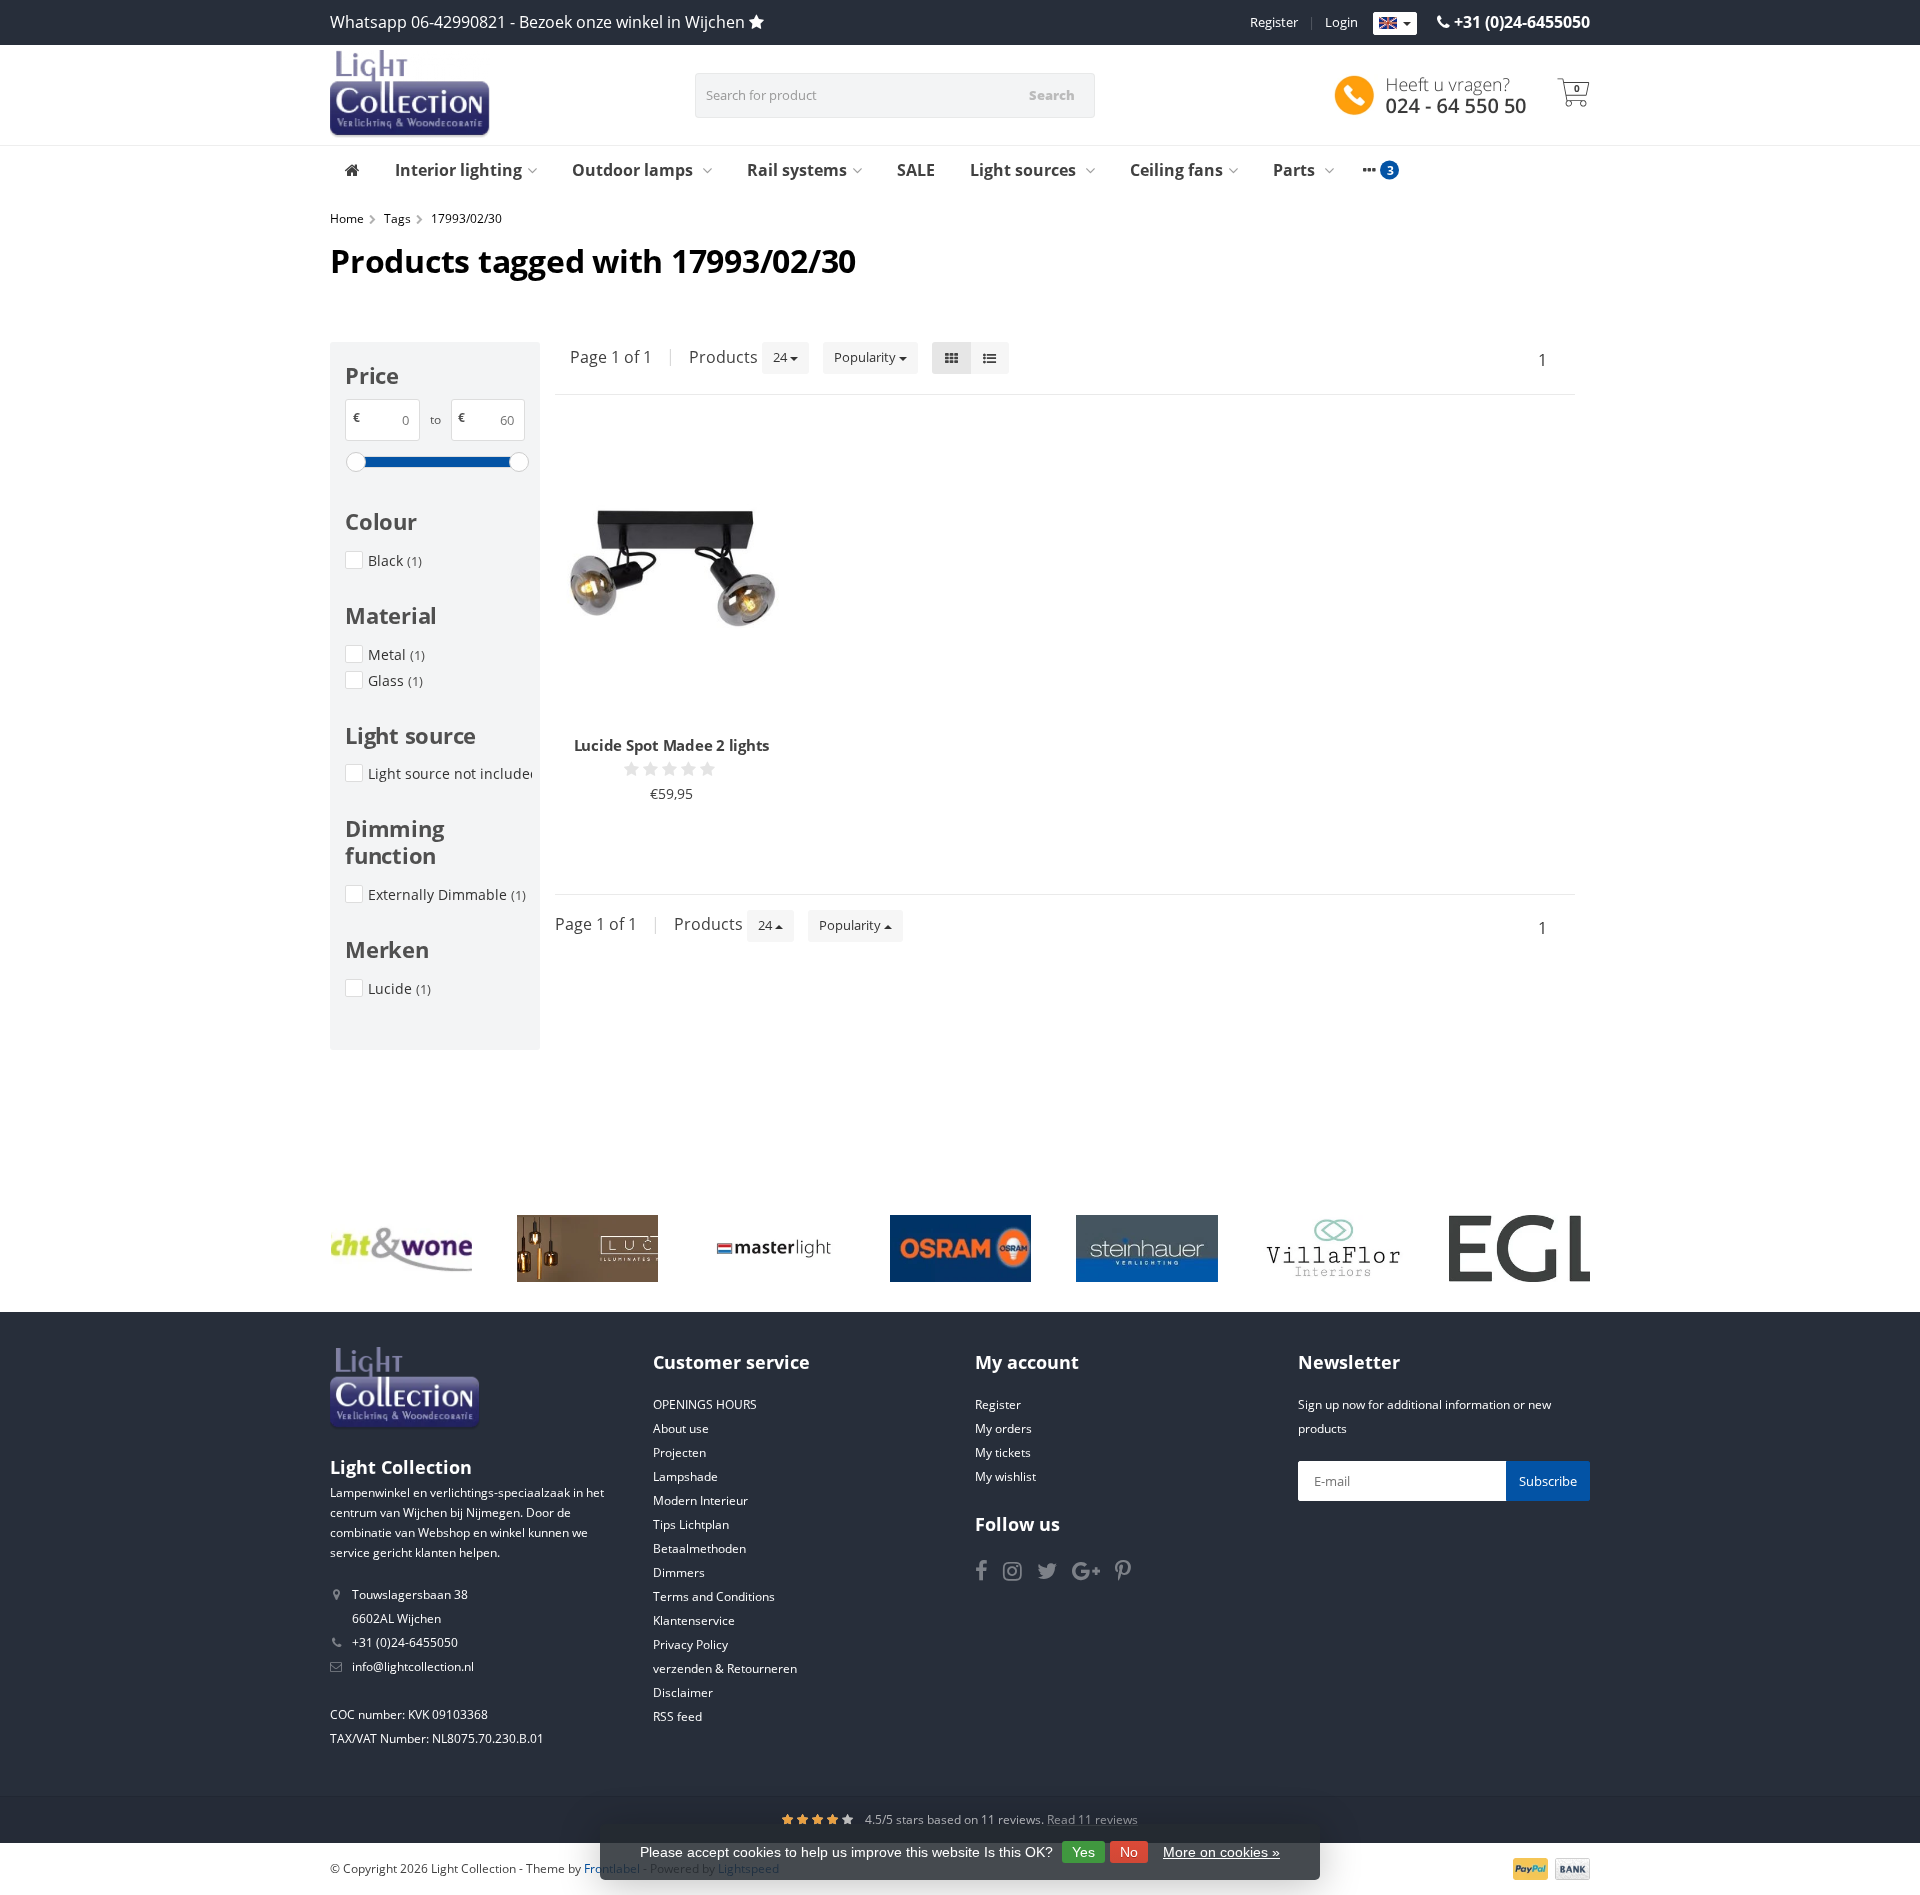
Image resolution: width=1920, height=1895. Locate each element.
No (1129, 1852)
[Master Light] (773, 1249)
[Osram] (960, 1249)
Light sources (1025, 170)
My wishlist (1005, 1476)
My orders (1003, 1428)
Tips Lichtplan (691, 1524)
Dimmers (679, 1572)
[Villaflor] (1333, 1249)
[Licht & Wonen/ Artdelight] (401, 1249)
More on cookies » (1221, 1852)
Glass (395, 680)
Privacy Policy (690, 1644)
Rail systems (797, 170)
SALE (916, 170)
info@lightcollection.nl (413, 1666)
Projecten (679, 1452)
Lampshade (685, 1476)
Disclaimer (683, 1692)
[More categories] (1369, 170)
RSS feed (677, 1716)
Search (1052, 95)
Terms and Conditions (714, 1596)
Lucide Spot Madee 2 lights (672, 745)
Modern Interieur (700, 1500)
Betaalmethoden (699, 1548)
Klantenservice (694, 1620)
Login (1341, 22)
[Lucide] (587, 1249)
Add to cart (662, 843)
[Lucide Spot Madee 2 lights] (671, 577)
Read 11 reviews (1092, 1819)
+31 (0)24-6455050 (1522, 22)
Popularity (866, 357)
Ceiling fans (1176, 170)
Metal (396, 654)
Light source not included (450, 773)
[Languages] (1395, 24)
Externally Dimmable (447, 894)
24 (781, 357)
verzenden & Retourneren (725, 1668)
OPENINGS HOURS (705, 1404)
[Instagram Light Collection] (1020, 1574)
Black (395, 560)
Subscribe (1548, 1481)
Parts (1296, 170)
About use (681, 1428)
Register (1274, 22)
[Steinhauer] (1146, 1249)
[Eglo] (1519, 1249)
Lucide (399, 988)
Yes (1083, 1852)
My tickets (1003, 1452)
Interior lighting (458, 170)
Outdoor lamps (634, 170)
